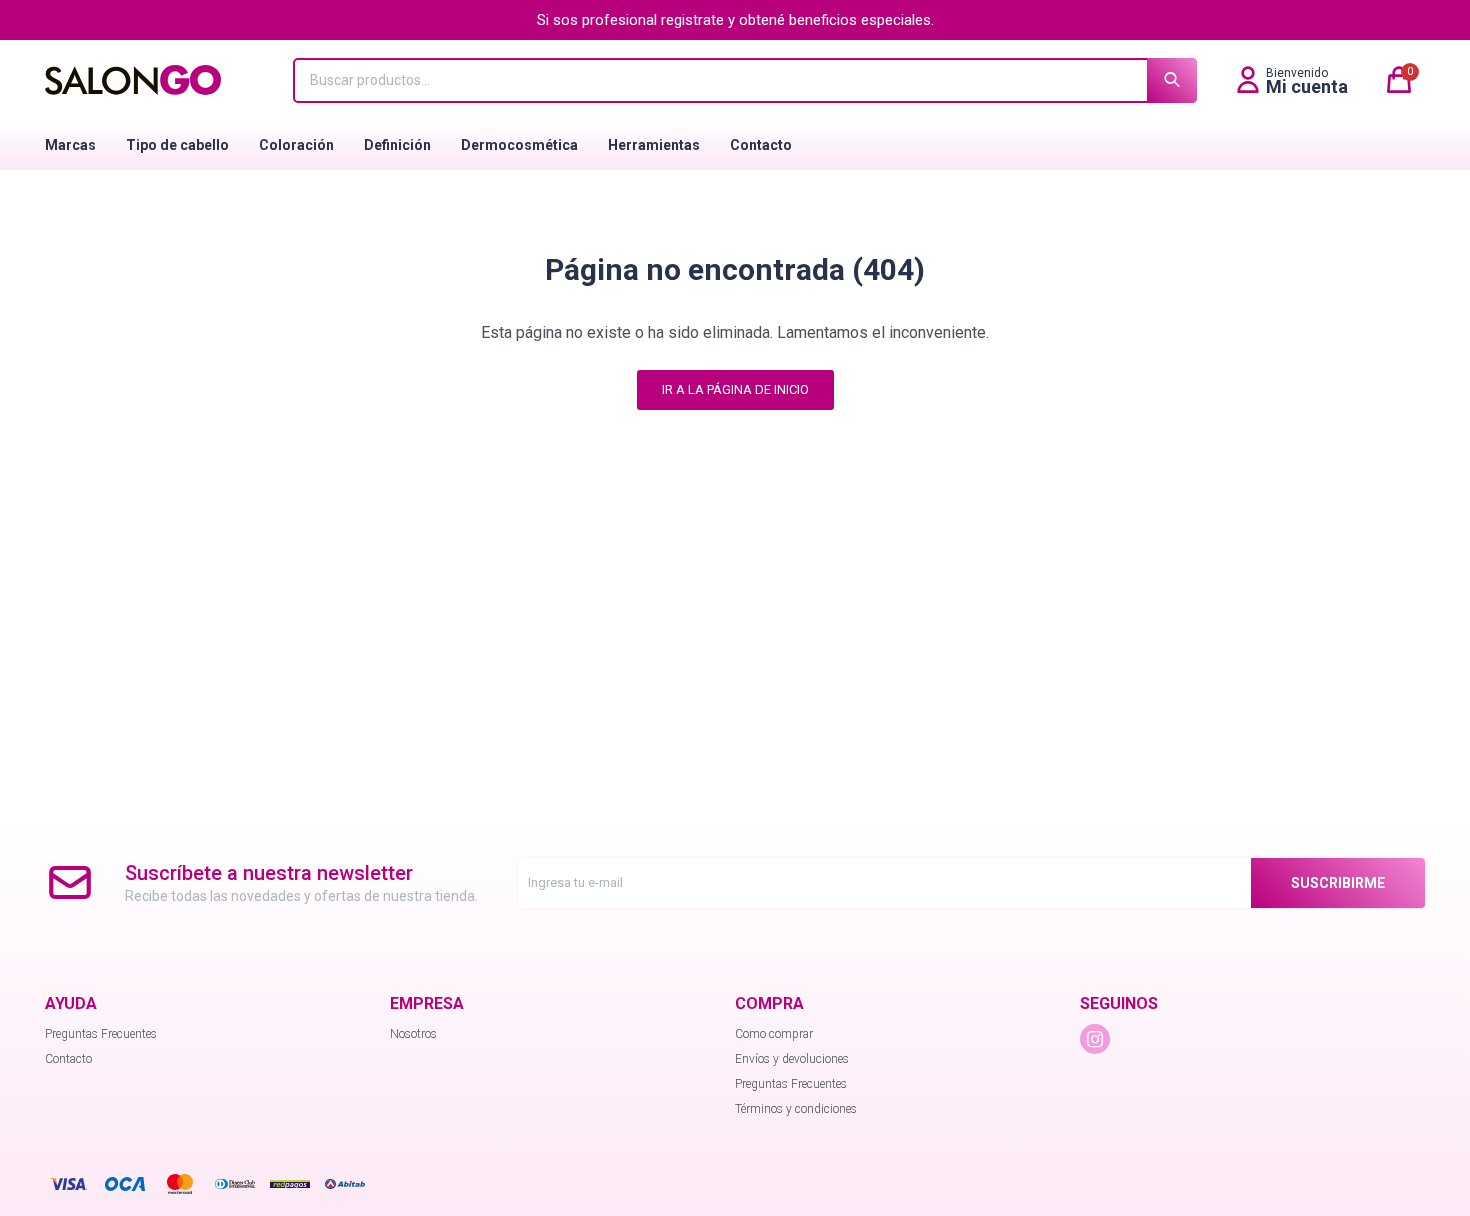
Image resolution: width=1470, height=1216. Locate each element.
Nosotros (413, 1034)
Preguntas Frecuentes (101, 1034)
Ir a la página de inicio (735, 389)
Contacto (761, 145)
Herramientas (654, 145)
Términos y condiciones (796, 1109)
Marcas (70, 145)
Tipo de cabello (177, 145)
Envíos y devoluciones (792, 1059)
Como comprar (774, 1034)
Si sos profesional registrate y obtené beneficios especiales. (735, 20)
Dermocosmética (519, 145)
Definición (397, 145)
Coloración (296, 145)
